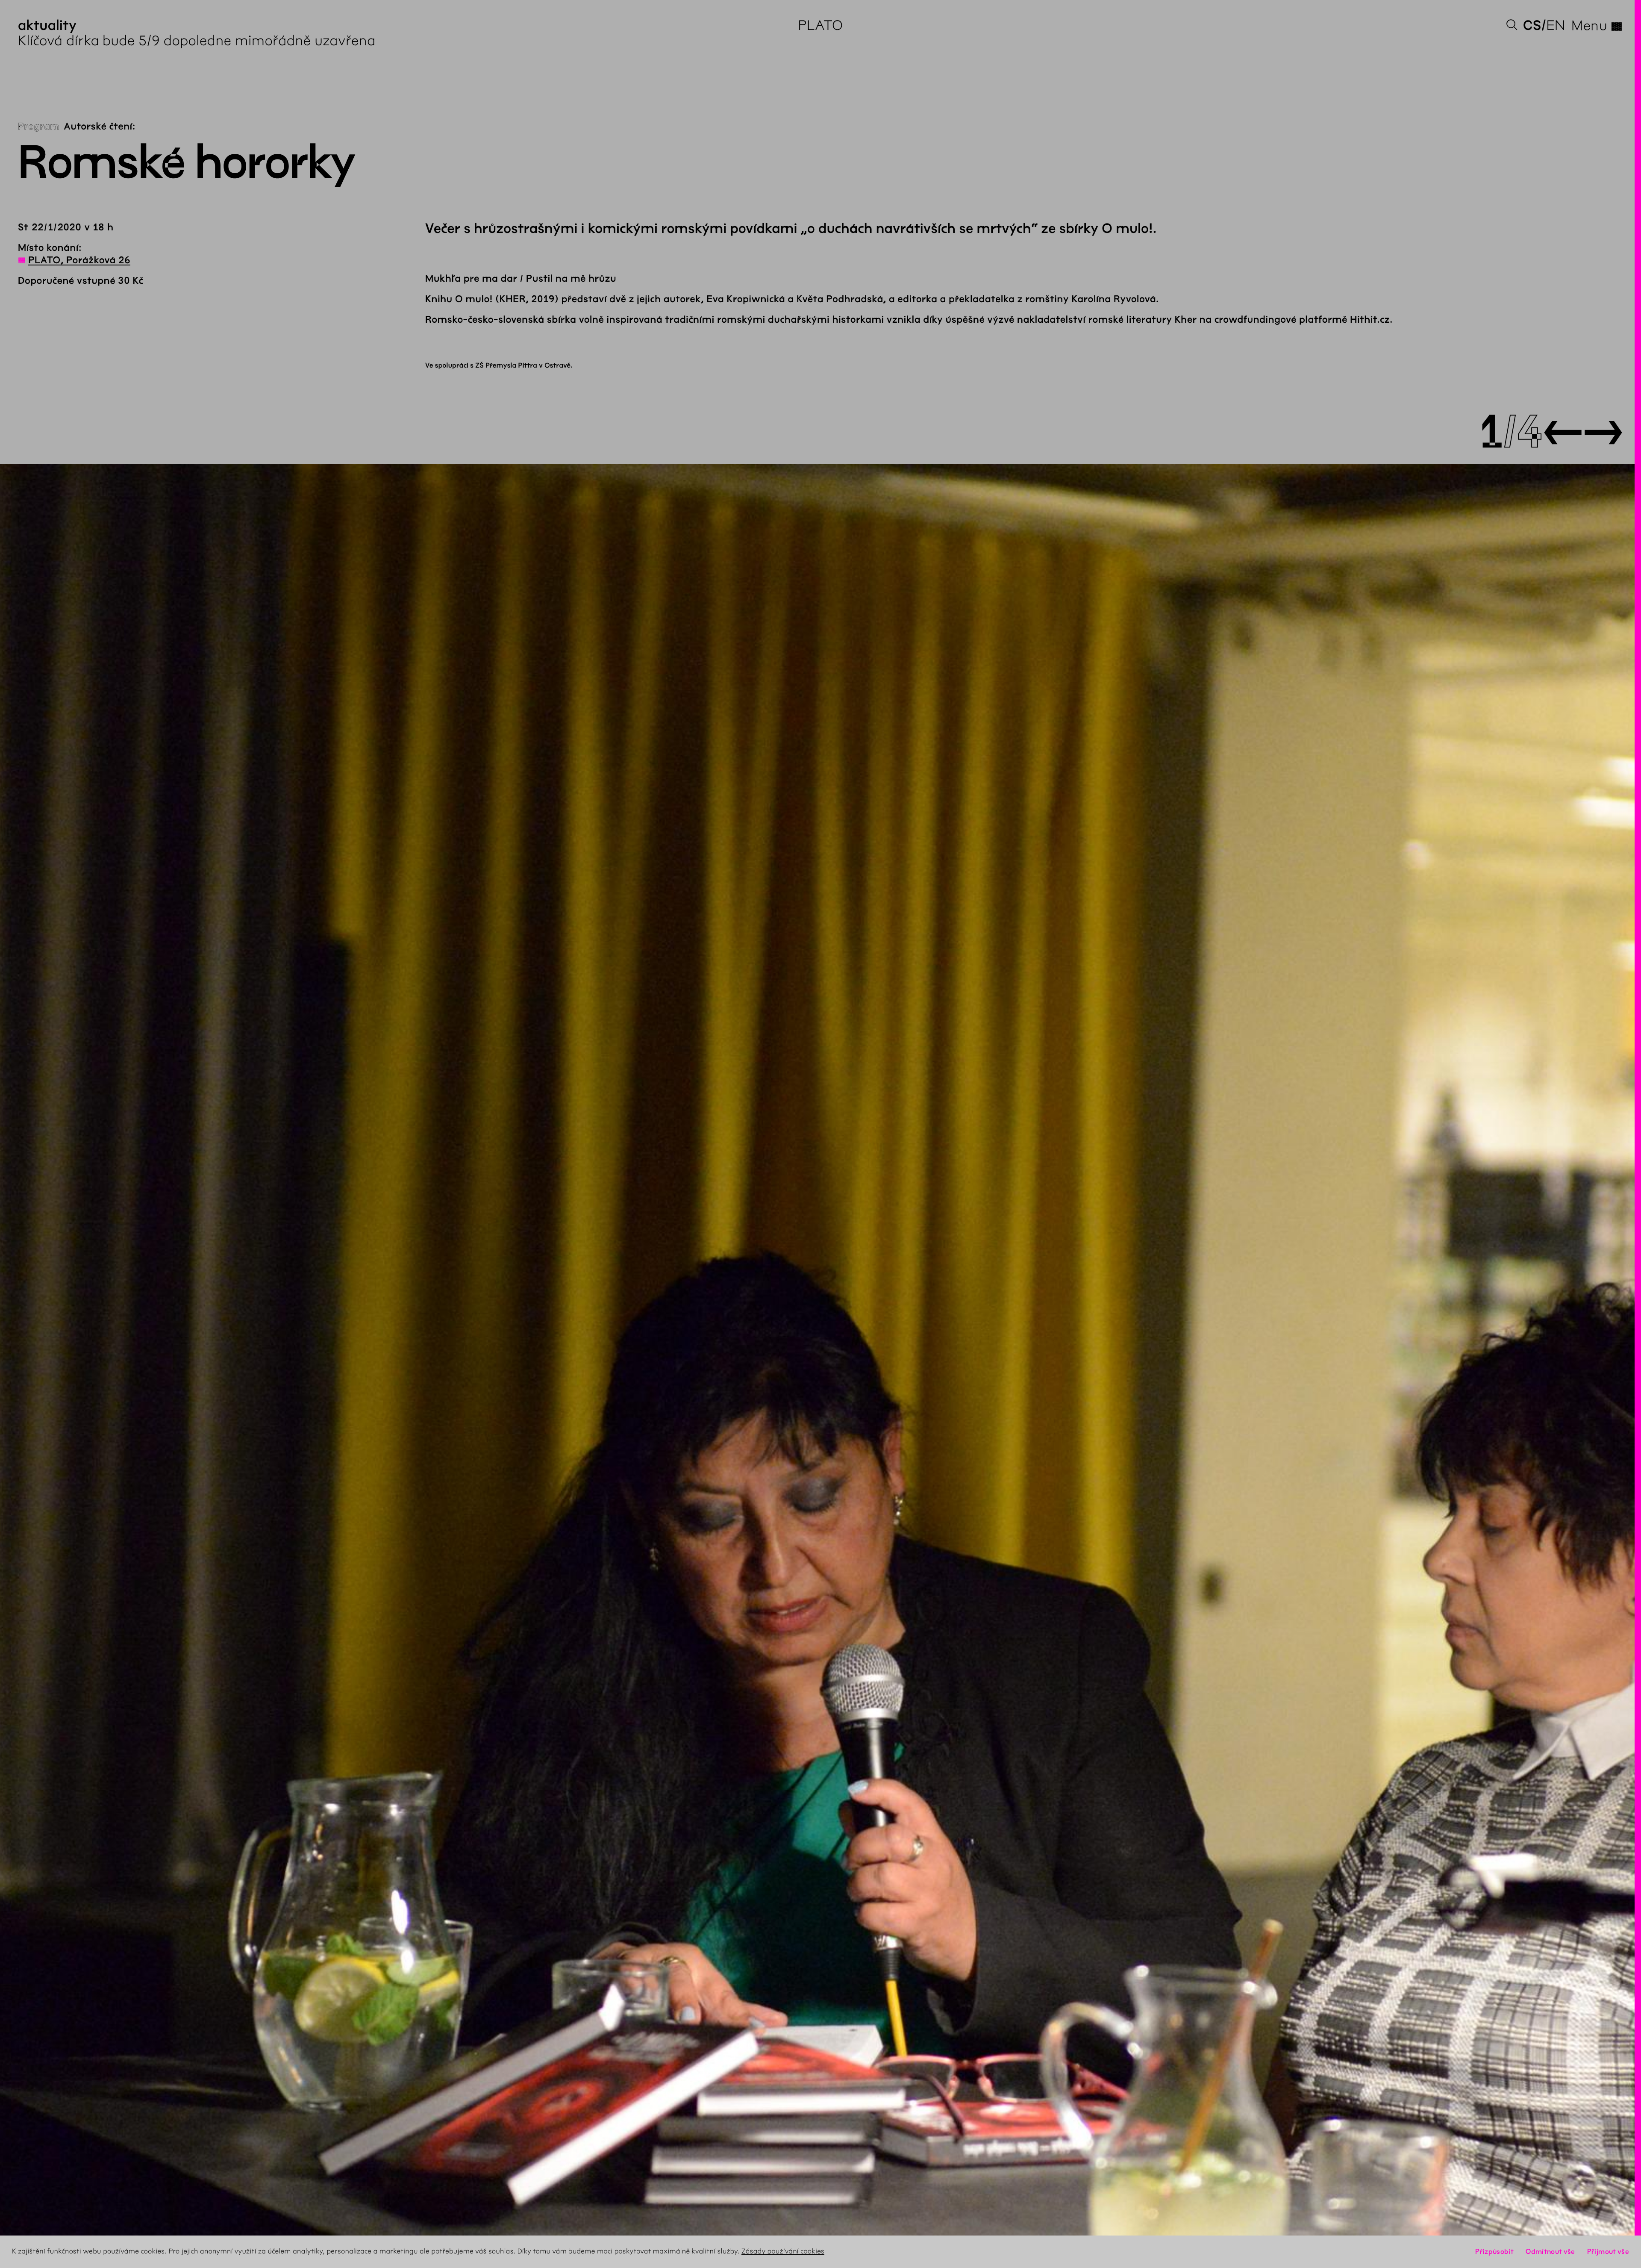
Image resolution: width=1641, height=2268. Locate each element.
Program (39, 127)
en (1556, 25)
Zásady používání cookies (783, 2252)
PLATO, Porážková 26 (79, 260)
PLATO (820, 25)
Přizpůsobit (1494, 2252)
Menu (1597, 26)
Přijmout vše (1608, 2252)
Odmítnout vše (1550, 2252)
